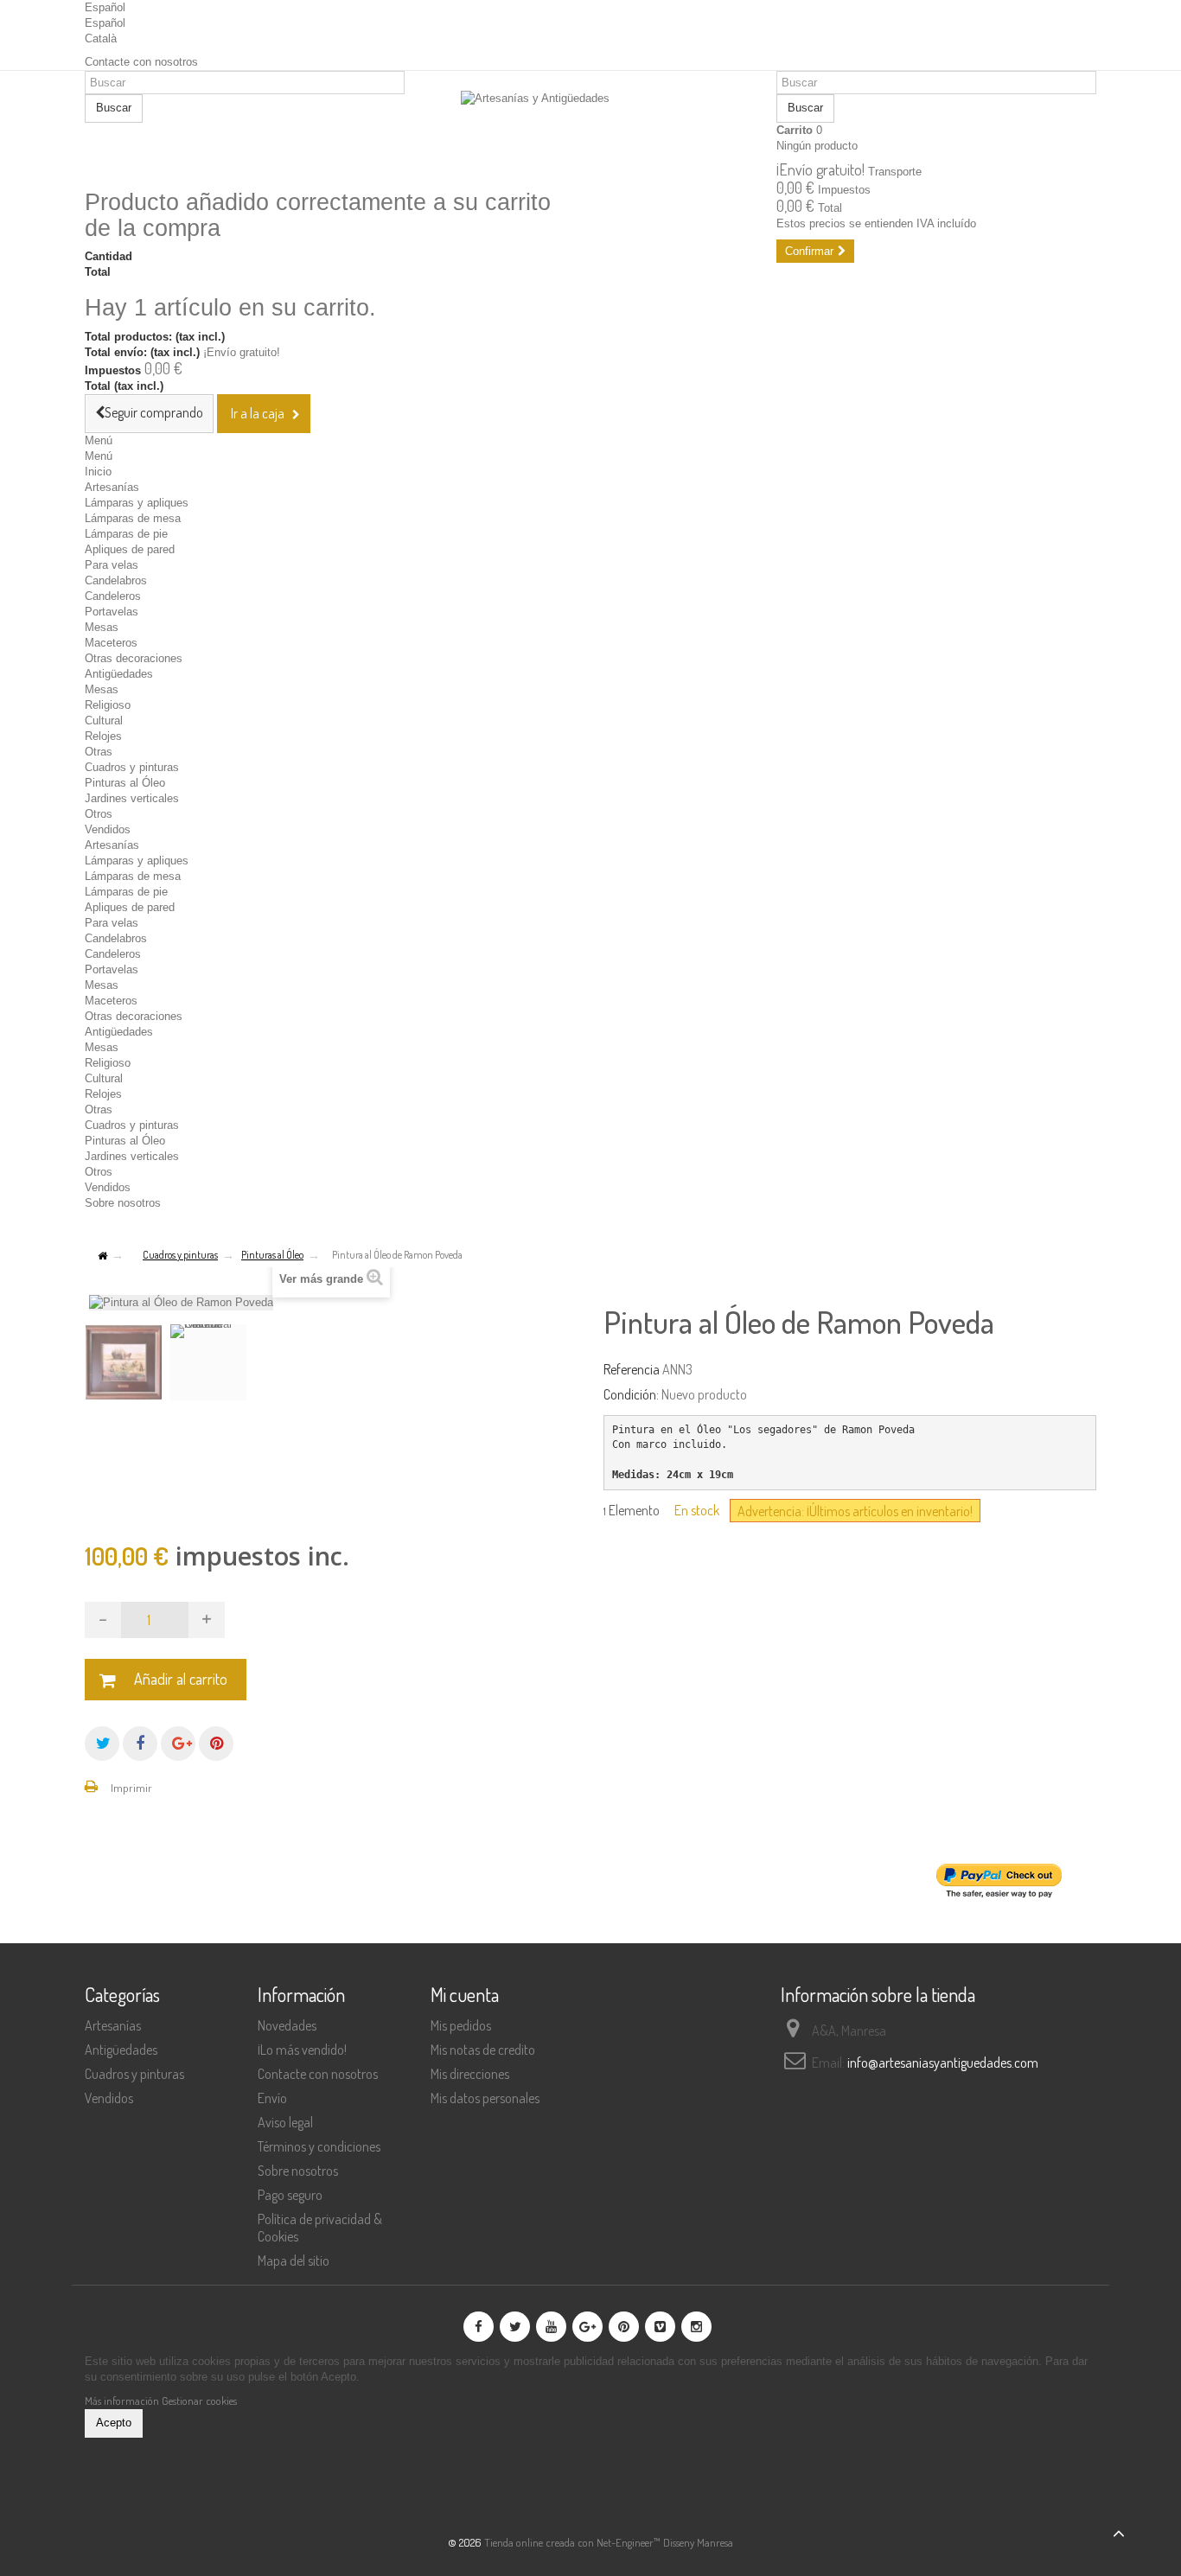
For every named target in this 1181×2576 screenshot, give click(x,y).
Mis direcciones (470, 2074)
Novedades (287, 2025)
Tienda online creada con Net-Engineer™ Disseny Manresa (609, 2542)
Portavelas (112, 612)
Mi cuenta (465, 1994)
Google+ (178, 1744)
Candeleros (113, 596)
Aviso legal (285, 2122)
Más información (123, 2401)
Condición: (631, 1394)
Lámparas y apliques (137, 503)
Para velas (112, 565)
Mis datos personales (485, 2098)
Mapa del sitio (294, 2260)
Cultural (104, 721)
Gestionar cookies (199, 2401)
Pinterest (216, 1744)
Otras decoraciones (134, 658)
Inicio (98, 472)
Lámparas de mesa (133, 518)
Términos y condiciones (319, 2146)
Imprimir (131, 1788)
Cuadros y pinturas (132, 767)
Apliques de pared (130, 549)
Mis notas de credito (483, 2050)
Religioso (108, 705)
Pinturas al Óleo (125, 783)
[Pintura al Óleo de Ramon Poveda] (124, 1362)
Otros (99, 814)
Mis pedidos (461, 2025)
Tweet (102, 1744)
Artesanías (112, 487)
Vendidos (108, 829)
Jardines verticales (132, 798)
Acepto (114, 2423)
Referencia (632, 1369)
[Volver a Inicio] (102, 1256)
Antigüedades (119, 674)
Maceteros (111, 643)
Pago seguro (290, 2195)
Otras (99, 752)
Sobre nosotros (123, 1203)
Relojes (103, 736)
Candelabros (116, 580)
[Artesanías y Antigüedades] (590, 131)
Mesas (102, 627)
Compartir (140, 1744)
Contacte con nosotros (141, 62)
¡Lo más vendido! (302, 2050)
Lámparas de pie (126, 534)
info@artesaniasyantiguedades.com (943, 2063)
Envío (272, 2098)
